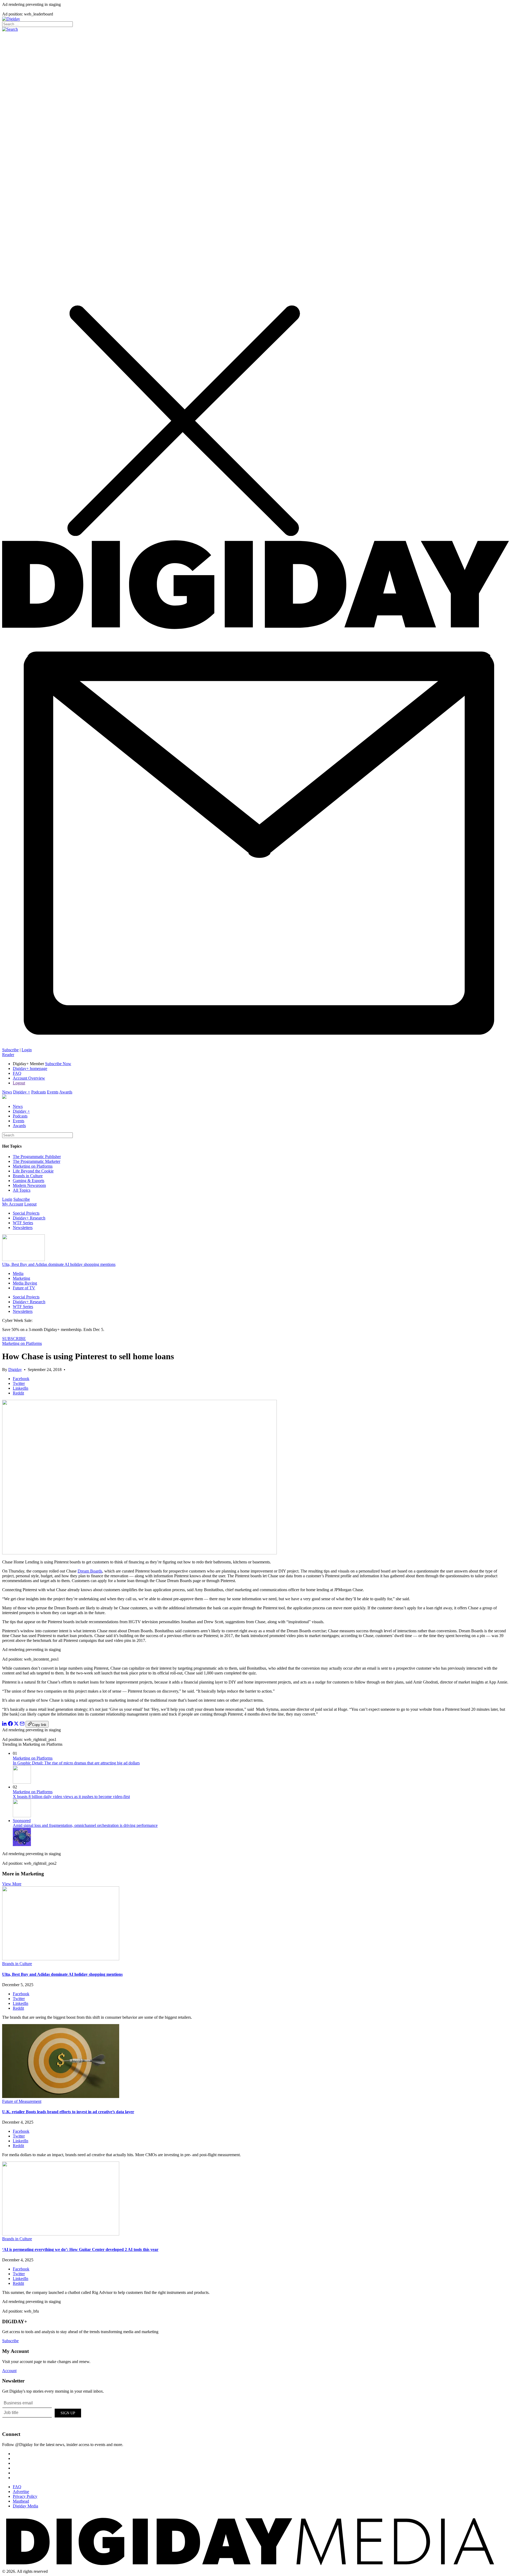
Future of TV (24, 1288)
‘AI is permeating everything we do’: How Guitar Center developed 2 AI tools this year (80, 2249)
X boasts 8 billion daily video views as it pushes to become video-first (71, 1797)
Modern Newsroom (29, 1185)
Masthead (21, 2501)
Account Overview (29, 1078)
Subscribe (10, 1050)
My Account (13, 1204)
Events (53, 1092)
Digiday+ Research (29, 1218)
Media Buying (25, 1283)
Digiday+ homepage (30, 1068)
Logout (19, 1083)
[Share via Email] (22, 1724)
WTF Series (23, 1223)
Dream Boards (90, 1571)
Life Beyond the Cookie (33, 1171)
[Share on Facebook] (10, 1724)
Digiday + (22, 1092)
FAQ (17, 1073)
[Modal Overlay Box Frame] (42, 2412)
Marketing (21, 1278)
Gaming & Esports (29, 1181)
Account (9, 2371)
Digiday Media (25, 2506)
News (7, 1092)
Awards (66, 1092)
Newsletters (23, 1228)
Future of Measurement (22, 2101)
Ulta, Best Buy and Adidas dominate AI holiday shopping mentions (59, 1264)
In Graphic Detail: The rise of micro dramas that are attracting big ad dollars (76, 1763)
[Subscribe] (256, 1045)
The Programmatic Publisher (37, 1157)
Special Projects (26, 1213)
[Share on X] (16, 1724)
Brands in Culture (28, 1176)
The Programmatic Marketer (37, 1161)
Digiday (15, 1370)
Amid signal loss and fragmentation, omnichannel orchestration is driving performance (85, 1825)
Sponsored (22, 1821)
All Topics (22, 1190)
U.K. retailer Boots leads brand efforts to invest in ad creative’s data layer (68, 2112)
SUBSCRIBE (14, 1339)
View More (12, 1884)
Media (18, 1273)
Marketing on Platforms (33, 1166)
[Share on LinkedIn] (5, 1724)
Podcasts (39, 1092)
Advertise (21, 2492)
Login (27, 1050)
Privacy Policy (25, 2496)
